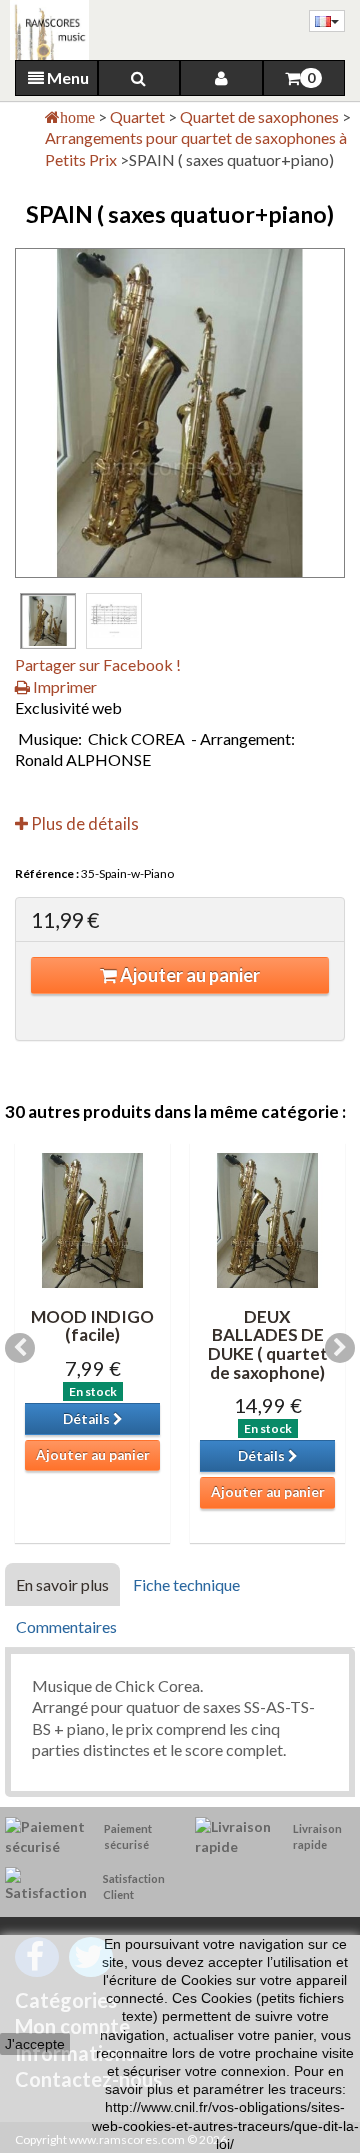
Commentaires (66, 1626)
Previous (20, 1348)
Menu (66, 77)
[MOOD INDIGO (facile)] (92, 1220)
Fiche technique (186, 1584)
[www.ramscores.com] (44, 30)
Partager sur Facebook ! (98, 664)
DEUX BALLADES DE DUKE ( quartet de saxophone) (268, 1344)
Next (340, 1348)
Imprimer (63, 686)
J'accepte (35, 2044)
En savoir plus (62, 1584)
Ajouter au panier (188, 975)
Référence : (47, 873)
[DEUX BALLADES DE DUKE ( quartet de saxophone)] (267, 1220)
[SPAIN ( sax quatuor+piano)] (48, 621)
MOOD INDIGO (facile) (92, 1326)
